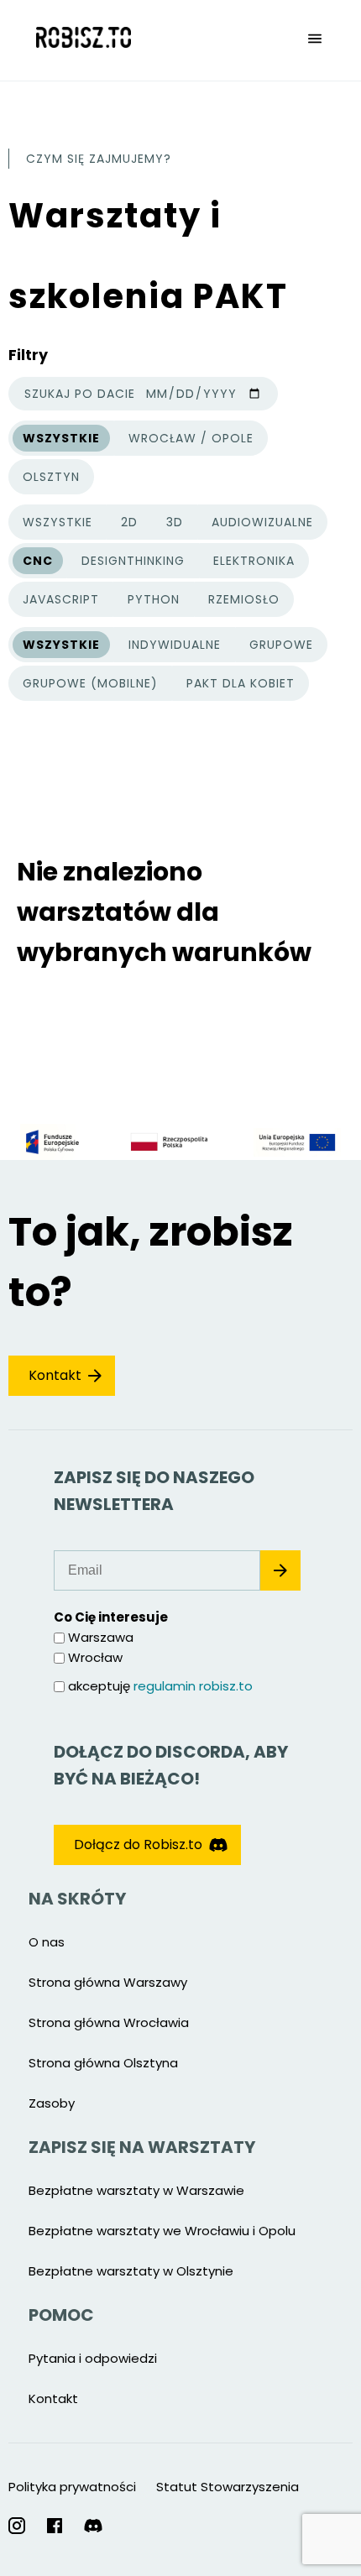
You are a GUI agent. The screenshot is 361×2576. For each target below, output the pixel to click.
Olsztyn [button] (51, 477)
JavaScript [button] (61, 599)
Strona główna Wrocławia (109, 2022)
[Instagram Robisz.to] (17, 2526)
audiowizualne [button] (262, 522)
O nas (47, 1942)
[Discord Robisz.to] (93, 2526)
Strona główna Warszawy (108, 1982)
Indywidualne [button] (175, 645)
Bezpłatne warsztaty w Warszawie (136, 2190)
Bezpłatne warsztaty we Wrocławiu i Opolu (162, 2231)
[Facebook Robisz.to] (55, 2526)
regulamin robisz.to (193, 1686)
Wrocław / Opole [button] (191, 438)
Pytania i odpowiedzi (93, 2358)
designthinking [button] (133, 561)
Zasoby (52, 2103)
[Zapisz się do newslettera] (280, 1570)
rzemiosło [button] (244, 599)
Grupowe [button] (281, 645)
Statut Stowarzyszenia (228, 2487)
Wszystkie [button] (61, 441)
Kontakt (55, 1375)
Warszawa (101, 1637)
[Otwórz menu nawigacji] (315, 40)
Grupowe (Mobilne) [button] (90, 683)
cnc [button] (38, 561)
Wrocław (95, 1657)
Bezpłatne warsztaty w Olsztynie (131, 2271)
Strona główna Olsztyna (103, 2063)
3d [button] (175, 522)
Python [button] (154, 599)
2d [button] (129, 522)
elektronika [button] (254, 561)
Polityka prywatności (72, 2487)
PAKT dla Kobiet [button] (241, 683)
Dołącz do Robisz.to (138, 1844)
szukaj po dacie (80, 394)
